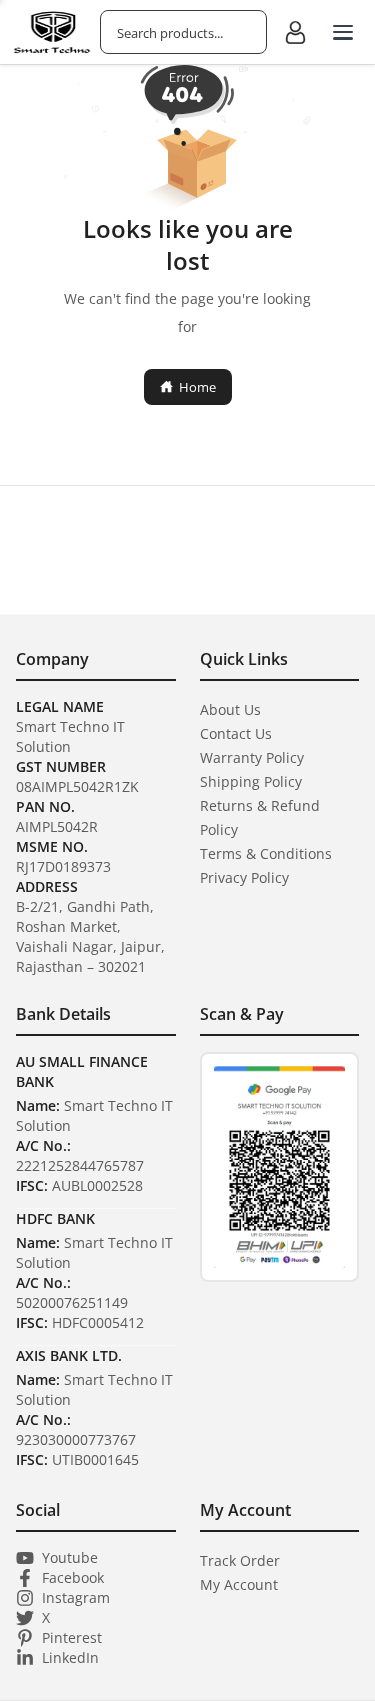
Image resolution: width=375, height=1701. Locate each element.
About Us (230, 709)
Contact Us (236, 733)
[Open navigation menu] (343, 32)
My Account (239, 1584)
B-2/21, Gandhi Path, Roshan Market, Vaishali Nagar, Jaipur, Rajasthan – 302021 (90, 936)
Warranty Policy (252, 757)
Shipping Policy (251, 781)
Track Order (240, 1560)
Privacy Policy (244, 877)
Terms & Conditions (266, 853)
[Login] (295, 32)
